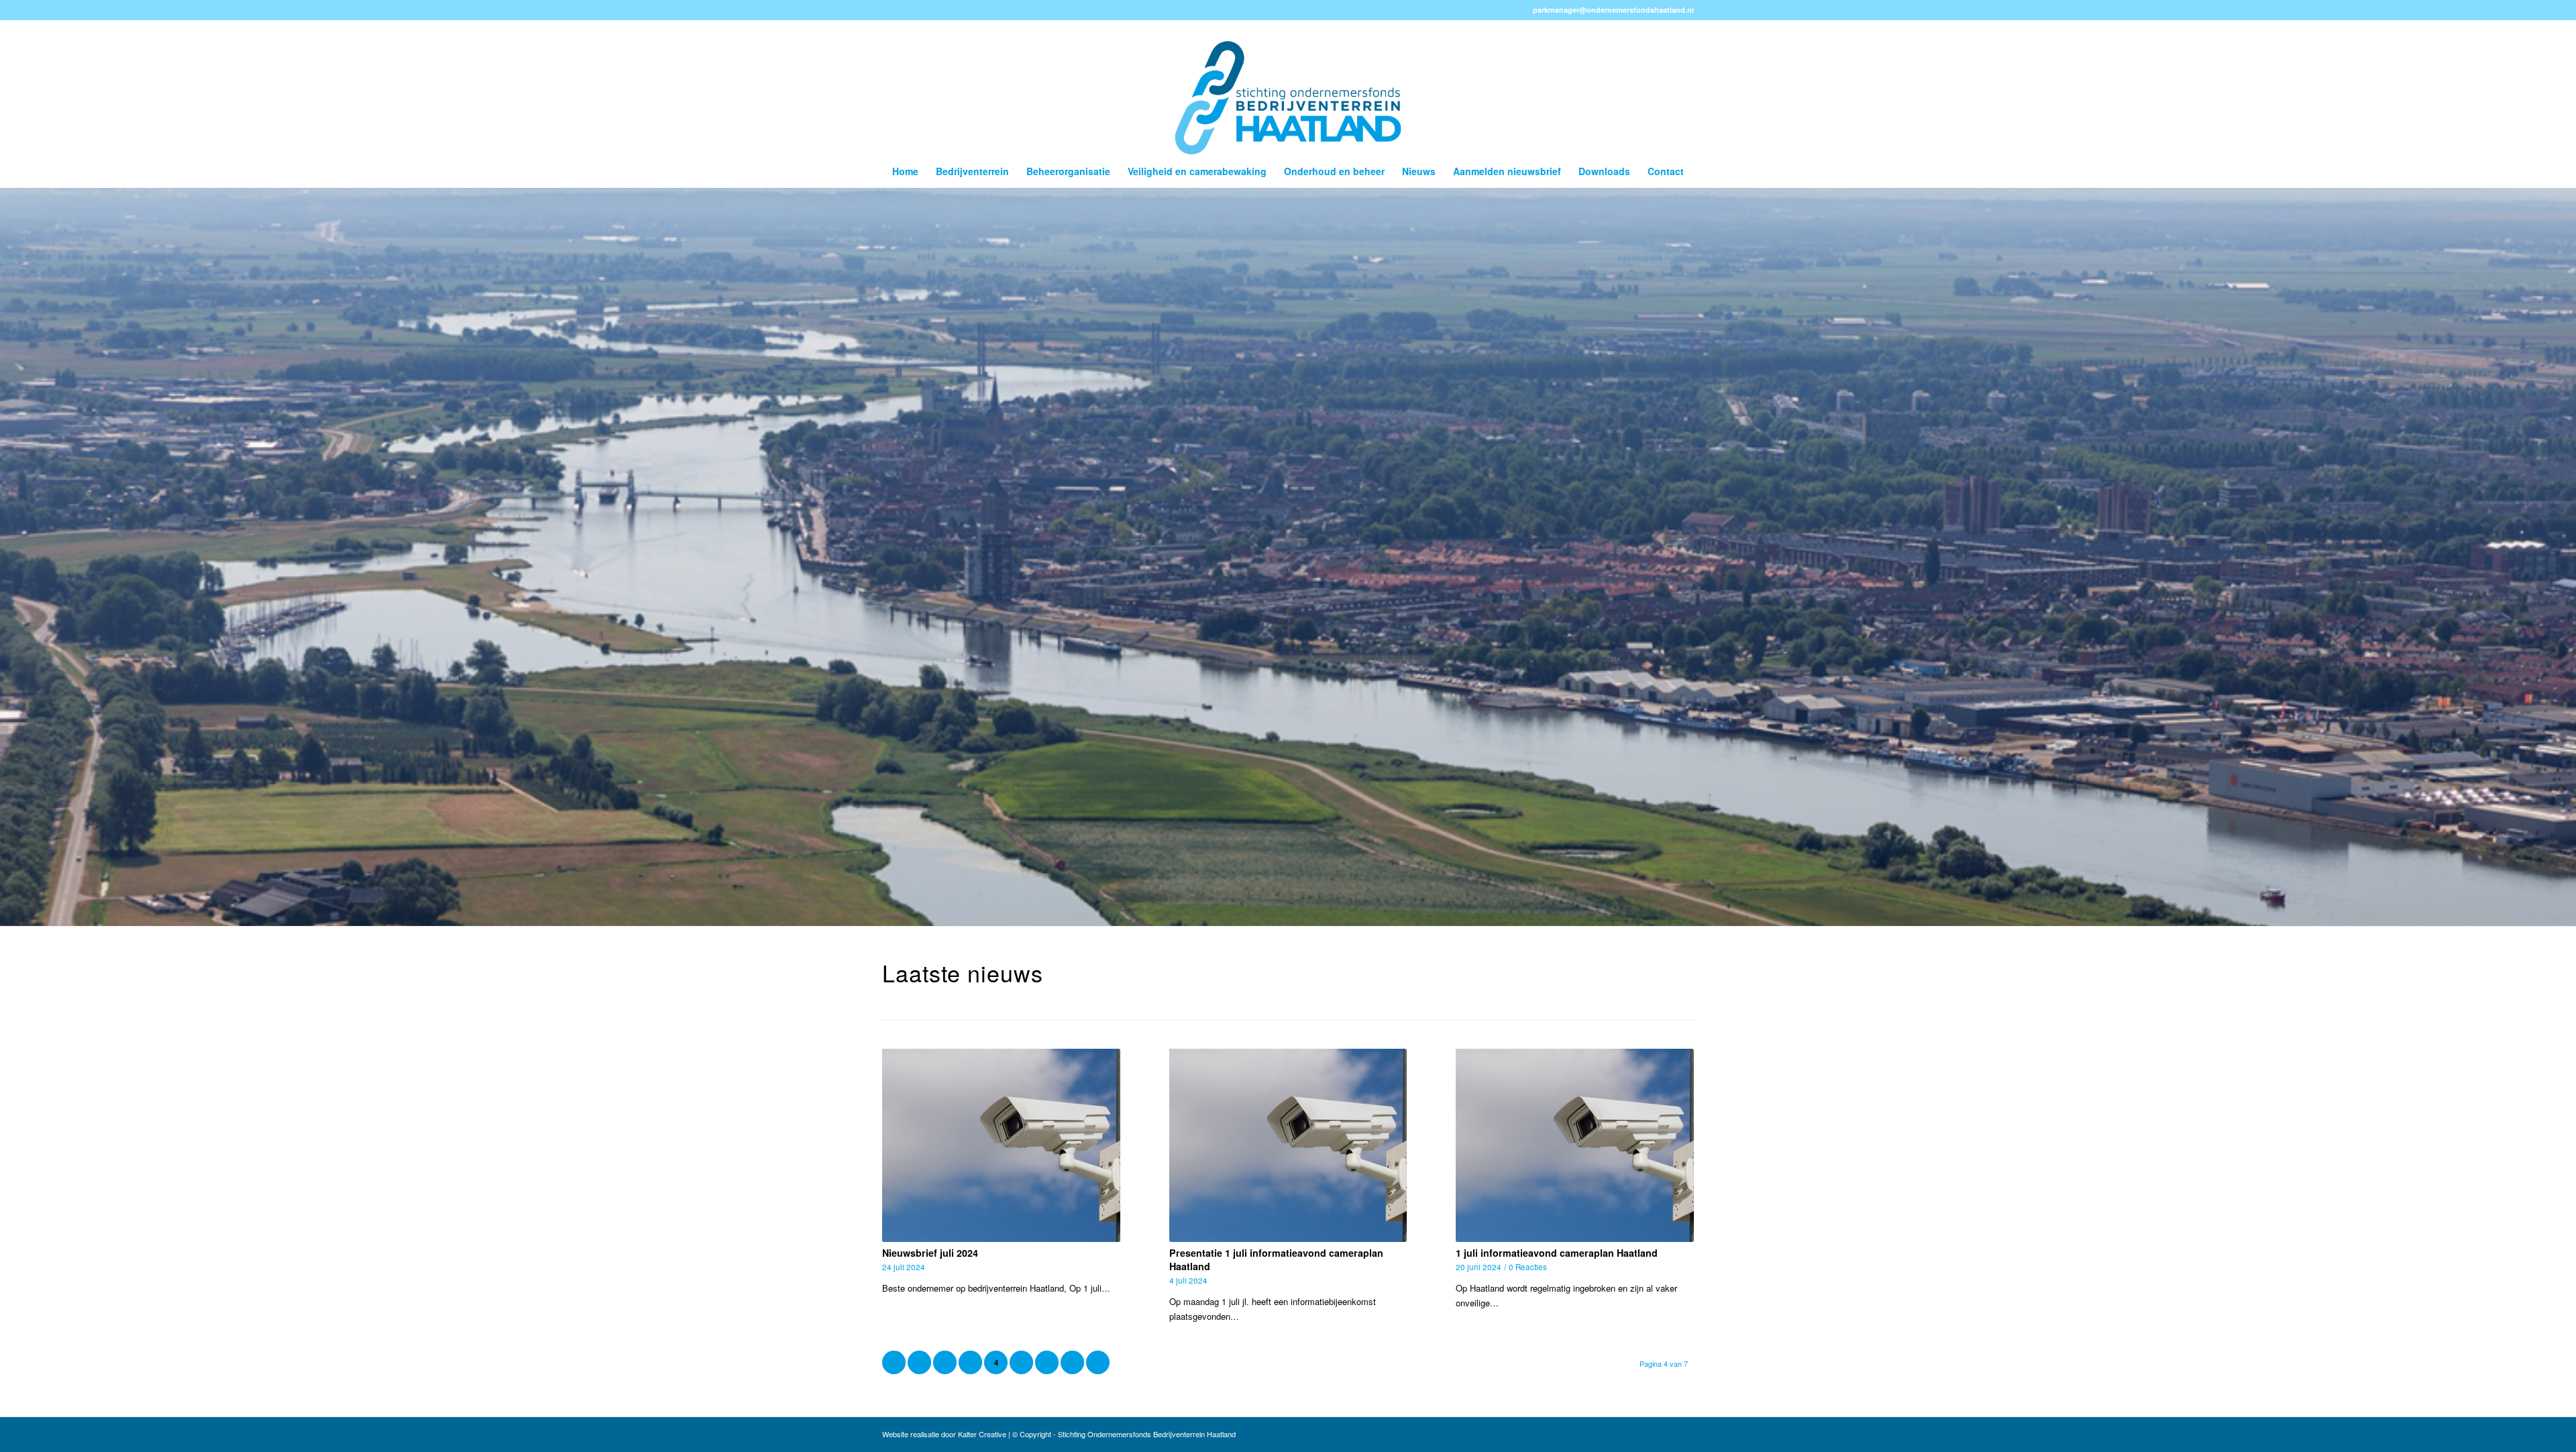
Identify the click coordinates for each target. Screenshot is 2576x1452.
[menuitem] (905, 171)
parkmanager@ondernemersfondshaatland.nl (1613, 10)
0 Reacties (1528, 1267)
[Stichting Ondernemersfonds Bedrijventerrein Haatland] (1288, 87)
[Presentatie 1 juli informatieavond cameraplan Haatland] (1288, 1145)
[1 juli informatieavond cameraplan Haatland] (1575, 1145)
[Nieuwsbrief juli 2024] (1001, 1145)
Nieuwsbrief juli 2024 (930, 1253)
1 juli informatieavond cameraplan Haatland (1557, 1253)
